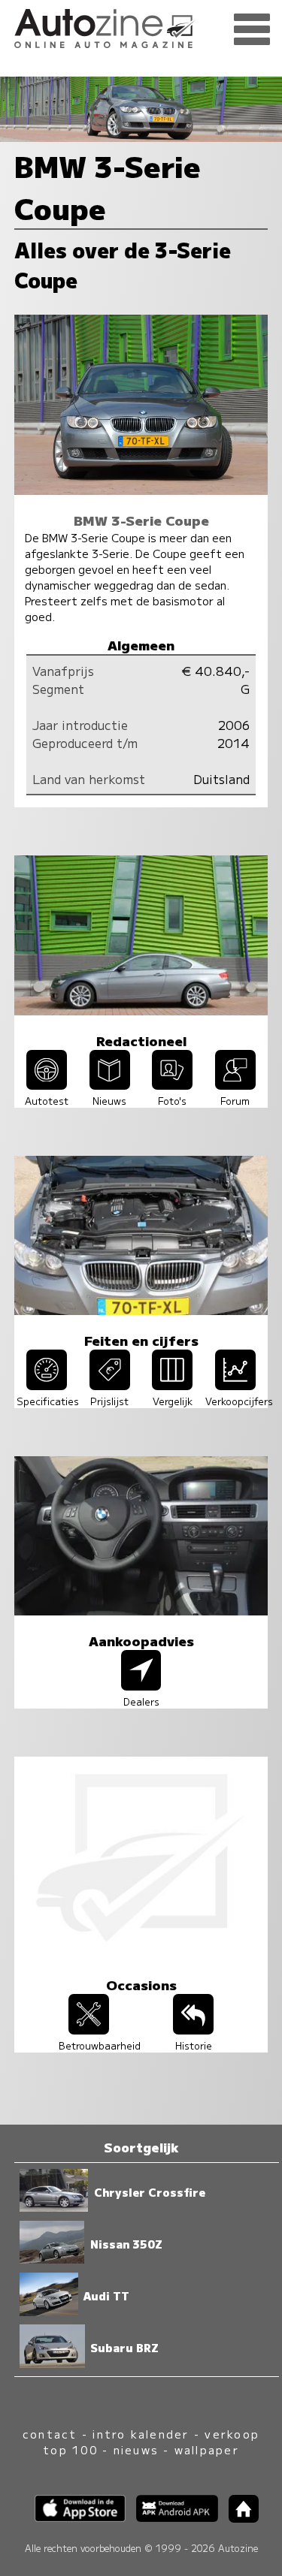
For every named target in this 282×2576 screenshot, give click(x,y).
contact (50, 2434)
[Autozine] (141, 26)
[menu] (252, 30)
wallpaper (207, 2449)
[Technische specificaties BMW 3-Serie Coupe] (47, 1385)
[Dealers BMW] (141, 1685)
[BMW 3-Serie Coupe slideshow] (172, 1084)
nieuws (136, 2449)
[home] (238, 2518)
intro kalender (141, 2434)
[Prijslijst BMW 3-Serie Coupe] (110, 1385)
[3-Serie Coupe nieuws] (110, 1084)
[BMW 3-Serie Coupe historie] (193, 2029)
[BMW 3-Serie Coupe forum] (235, 1084)
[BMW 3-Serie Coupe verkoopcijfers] (235, 1385)
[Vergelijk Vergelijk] (172, 1385)
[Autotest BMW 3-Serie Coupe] (47, 1084)
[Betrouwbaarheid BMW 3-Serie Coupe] (89, 2029)
